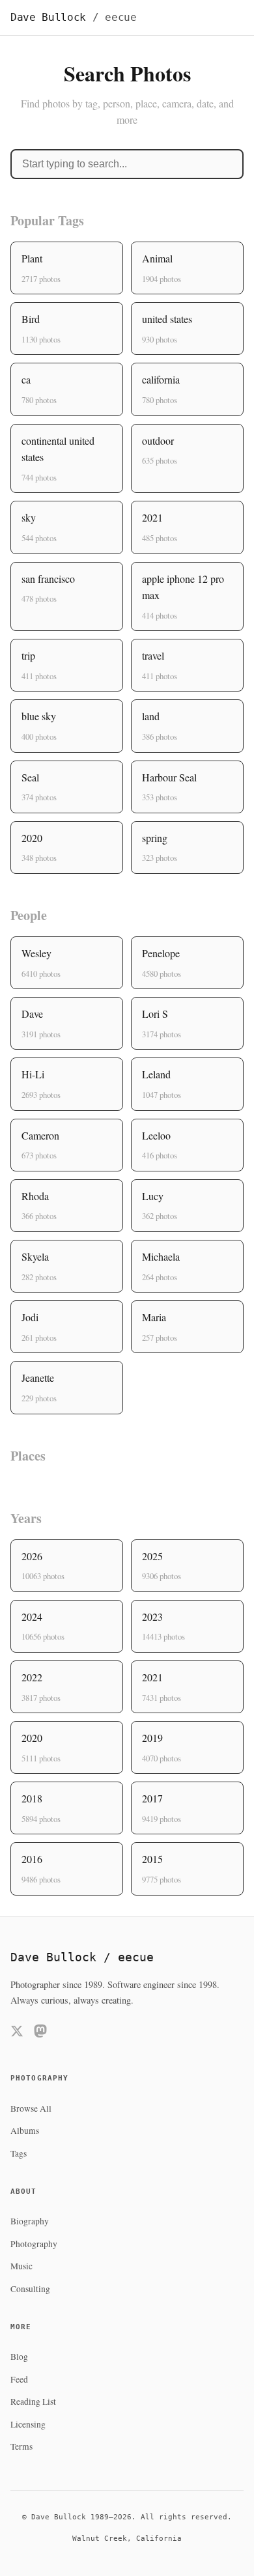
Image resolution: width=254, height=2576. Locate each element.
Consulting (30, 2289)
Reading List (33, 2401)
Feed (19, 2379)
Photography (34, 2244)
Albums (25, 2131)
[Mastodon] (40, 2033)
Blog (19, 2357)
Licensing (28, 2424)
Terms (21, 2446)
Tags (19, 2153)
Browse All (31, 2108)
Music (21, 2266)
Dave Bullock (74, 17)
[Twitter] (17, 2033)
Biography (30, 2221)
